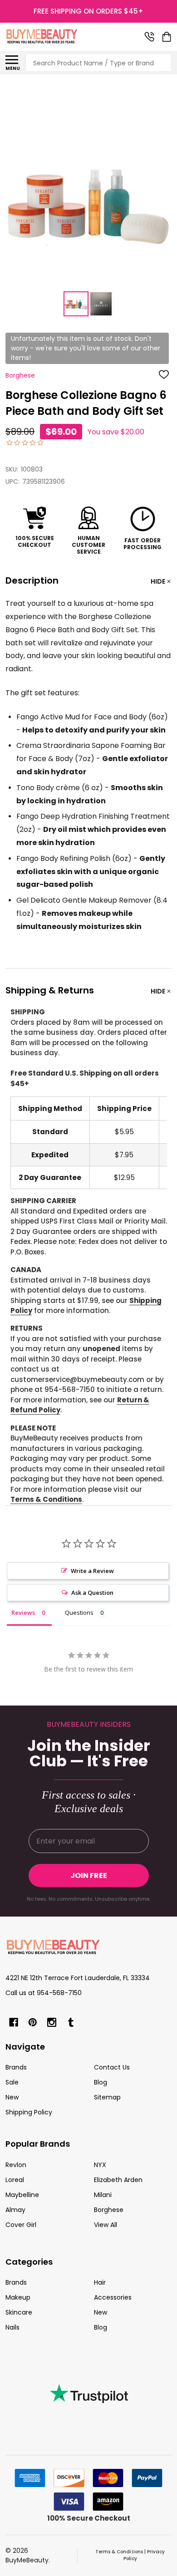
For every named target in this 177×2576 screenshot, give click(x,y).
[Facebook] (14, 2022)
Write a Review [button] (92, 1571)
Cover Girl (21, 2225)
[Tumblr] (71, 2022)
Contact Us (112, 2067)
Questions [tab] (79, 1612)
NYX (100, 2165)
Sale (12, 2082)
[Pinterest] (33, 2022)
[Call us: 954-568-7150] (149, 37)
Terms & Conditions (46, 1499)
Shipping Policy (29, 2112)
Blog (101, 2082)
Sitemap (107, 2097)
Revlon (16, 2165)
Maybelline (22, 2195)
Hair (100, 2282)
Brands (16, 2067)
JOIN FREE (89, 1875)
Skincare (19, 2312)
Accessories (113, 2297)
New (12, 2097)
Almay (15, 2210)
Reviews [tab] (23, 1612)
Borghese (109, 2210)
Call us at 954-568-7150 (44, 1993)
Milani (103, 2195)
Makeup (18, 2297)
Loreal (15, 2180)
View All (106, 2225)
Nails (12, 2327)
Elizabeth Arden (118, 2180)
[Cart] (167, 37)
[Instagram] (52, 2022)
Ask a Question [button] (92, 1593)
